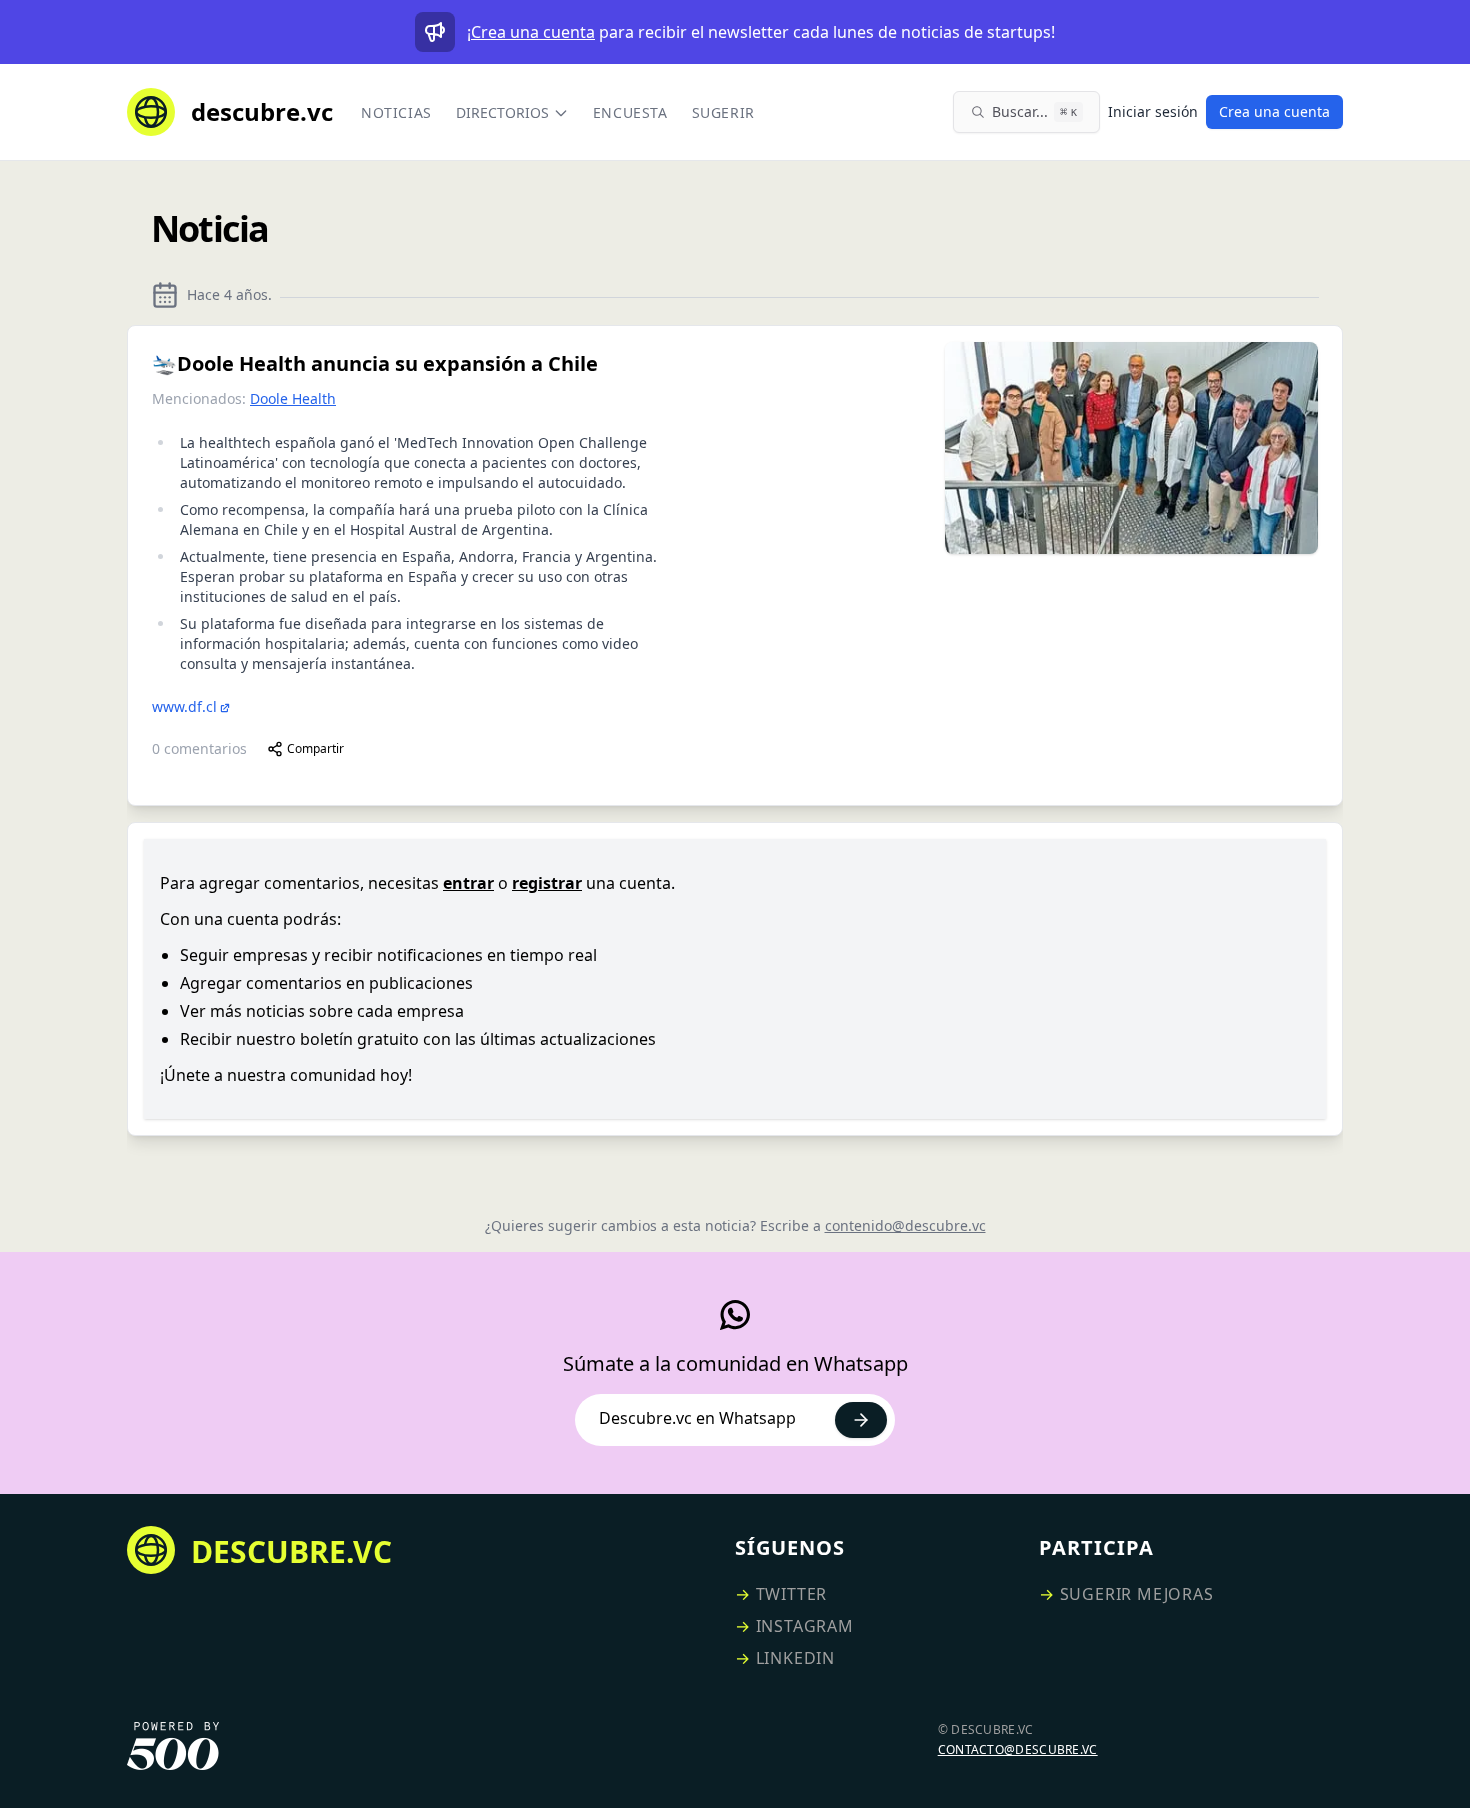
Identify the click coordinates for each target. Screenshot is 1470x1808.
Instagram (805, 1626)
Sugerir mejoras (1137, 1594)
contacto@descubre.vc (1018, 1749)
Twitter (792, 1594)
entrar (468, 883)
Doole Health (293, 398)
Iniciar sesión (1153, 111)
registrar (547, 883)
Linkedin (795, 1658)
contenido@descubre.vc (905, 1225)
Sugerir (723, 112)
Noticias (396, 112)
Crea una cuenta (533, 32)
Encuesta (630, 112)
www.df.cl (184, 706)
